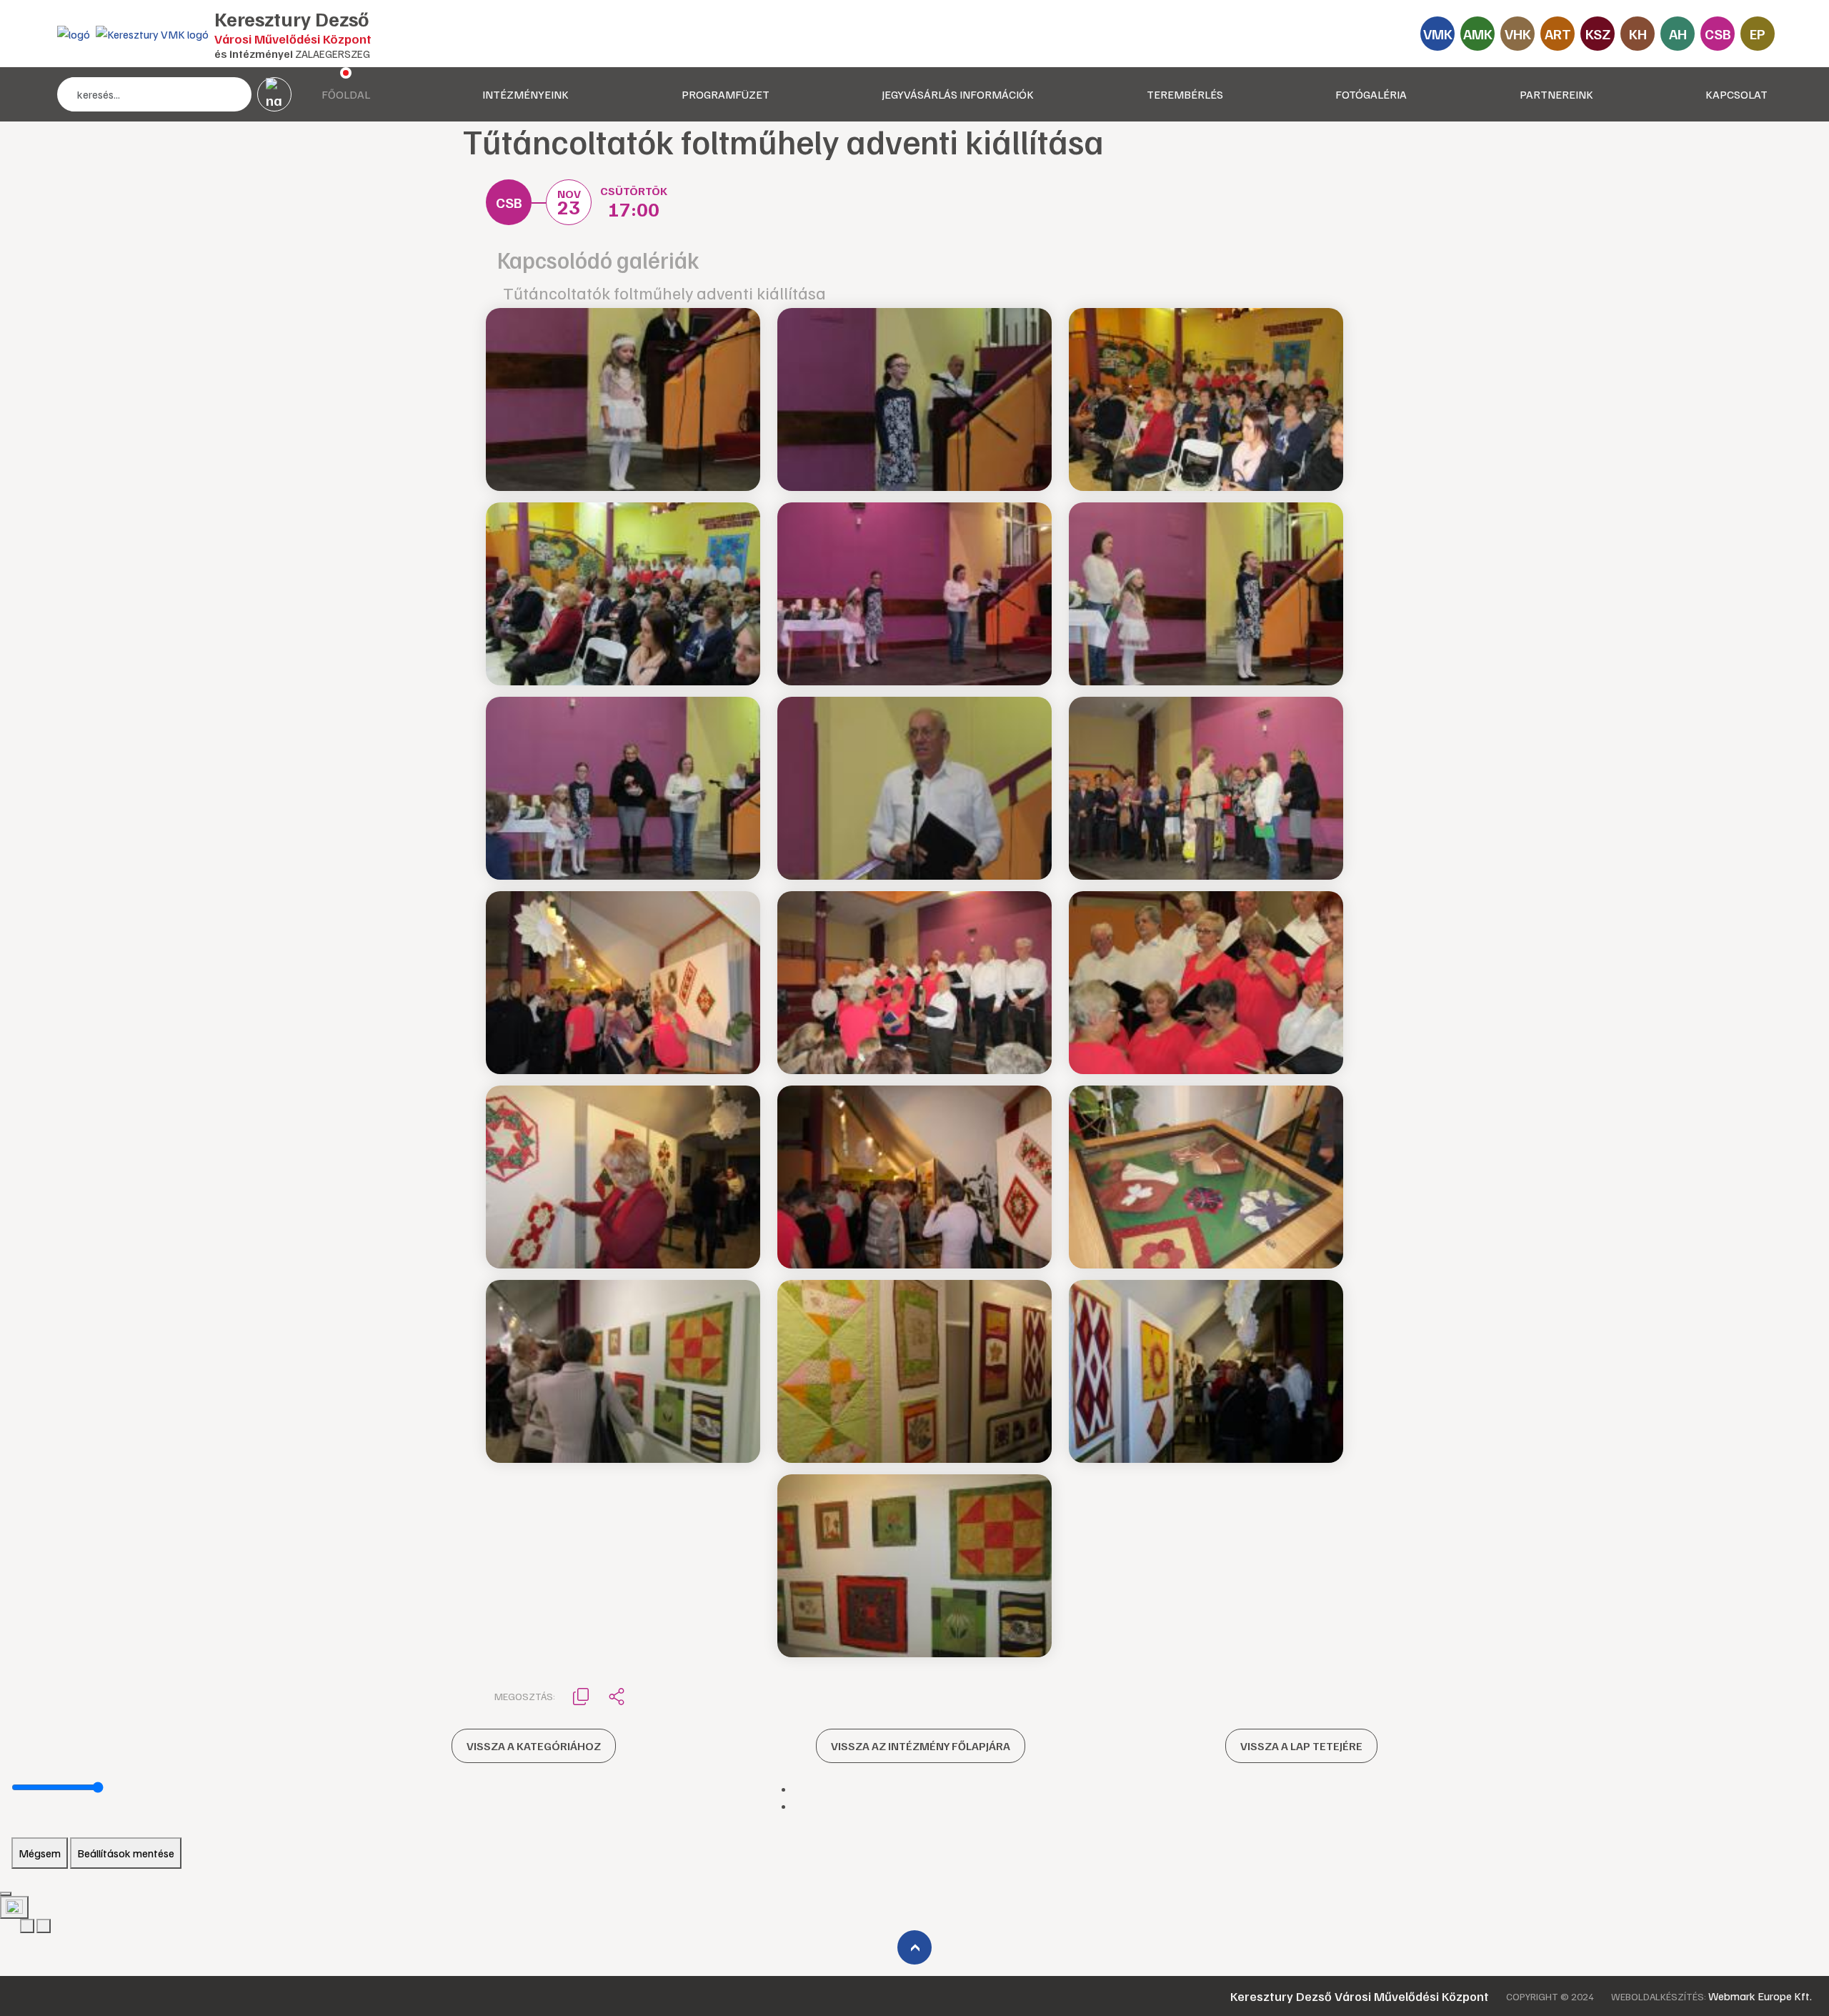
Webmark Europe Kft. (1760, 1996)
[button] (581, 1695)
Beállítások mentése (126, 1853)
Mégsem (40, 1853)
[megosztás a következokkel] (617, 1696)
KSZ (1598, 34)
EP (1758, 34)
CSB (1718, 34)
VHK (1518, 34)
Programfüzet (726, 94)
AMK (1478, 34)
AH (1678, 34)
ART (1558, 34)
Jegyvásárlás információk (958, 94)
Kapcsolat (1736, 94)
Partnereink (1556, 94)
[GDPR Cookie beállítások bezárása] (6, 1894)
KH (1638, 34)
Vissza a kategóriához (534, 1746)
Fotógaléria (1371, 94)
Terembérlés (1185, 94)
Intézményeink (525, 94)
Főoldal (346, 94)
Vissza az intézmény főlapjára (921, 1746)
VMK (1438, 34)
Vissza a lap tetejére (1301, 1746)
